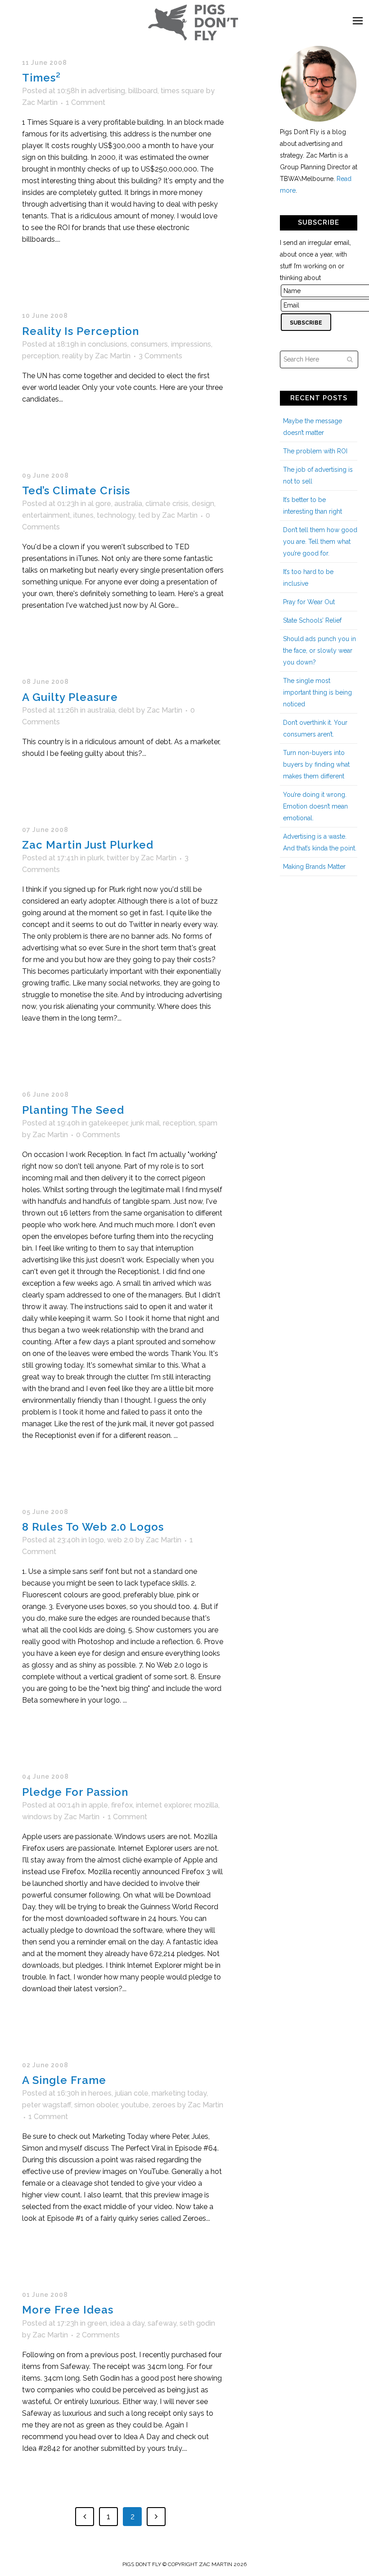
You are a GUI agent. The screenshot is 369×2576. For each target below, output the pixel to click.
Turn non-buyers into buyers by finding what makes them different (316, 764)
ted (144, 515)
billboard (143, 91)
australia (128, 504)
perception (40, 356)
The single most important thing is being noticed (317, 692)
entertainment (46, 515)
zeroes (164, 2105)
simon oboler (96, 2105)
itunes (83, 515)
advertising (107, 91)
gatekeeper (108, 1123)
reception (179, 1123)
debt (126, 710)
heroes (100, 2093)
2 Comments (98, 2335)
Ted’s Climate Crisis (76, 490)
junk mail (145, 1123)
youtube (135, 2105)
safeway (162, 2323)
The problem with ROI (315, 451)
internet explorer (163, 1805)
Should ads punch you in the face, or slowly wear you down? (319, 651)
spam (208, 1123)
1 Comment (85, 102)
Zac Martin (40, 102)
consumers (149, 344)
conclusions (108, 344)
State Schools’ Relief (312, 620)
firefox (122, 1805)
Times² (41, 78)
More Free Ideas (68, 2310)
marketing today (179, 2093)
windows (37, 1817)
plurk (95, 858)
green (97, 2323)
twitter (118, 858)
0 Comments (98, 1135)
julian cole (132, 2093)
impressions (191, 344)
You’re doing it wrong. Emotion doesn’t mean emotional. (315, 806)
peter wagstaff (47, 2105)
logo (96, 1540)
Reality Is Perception (81, 331)
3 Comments (160, 356)
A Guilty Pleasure (70, 697)
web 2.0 (120, 1540)
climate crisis (167, 504)
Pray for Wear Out (309, 602)
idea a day (127, 2323)
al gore (99, 504)
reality (72, 356)
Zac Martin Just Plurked (88, 845)
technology (116, 515)
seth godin (197, 2323)
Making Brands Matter (314, 867)
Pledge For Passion (75, 1792)
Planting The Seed (73, 1110)
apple (98, 1805)
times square (182, 91)
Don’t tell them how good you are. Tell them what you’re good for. (320, 542)
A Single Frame (64, 2080)
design (203, 504)
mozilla (206, 1805)
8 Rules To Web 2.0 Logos (93, 1527)
